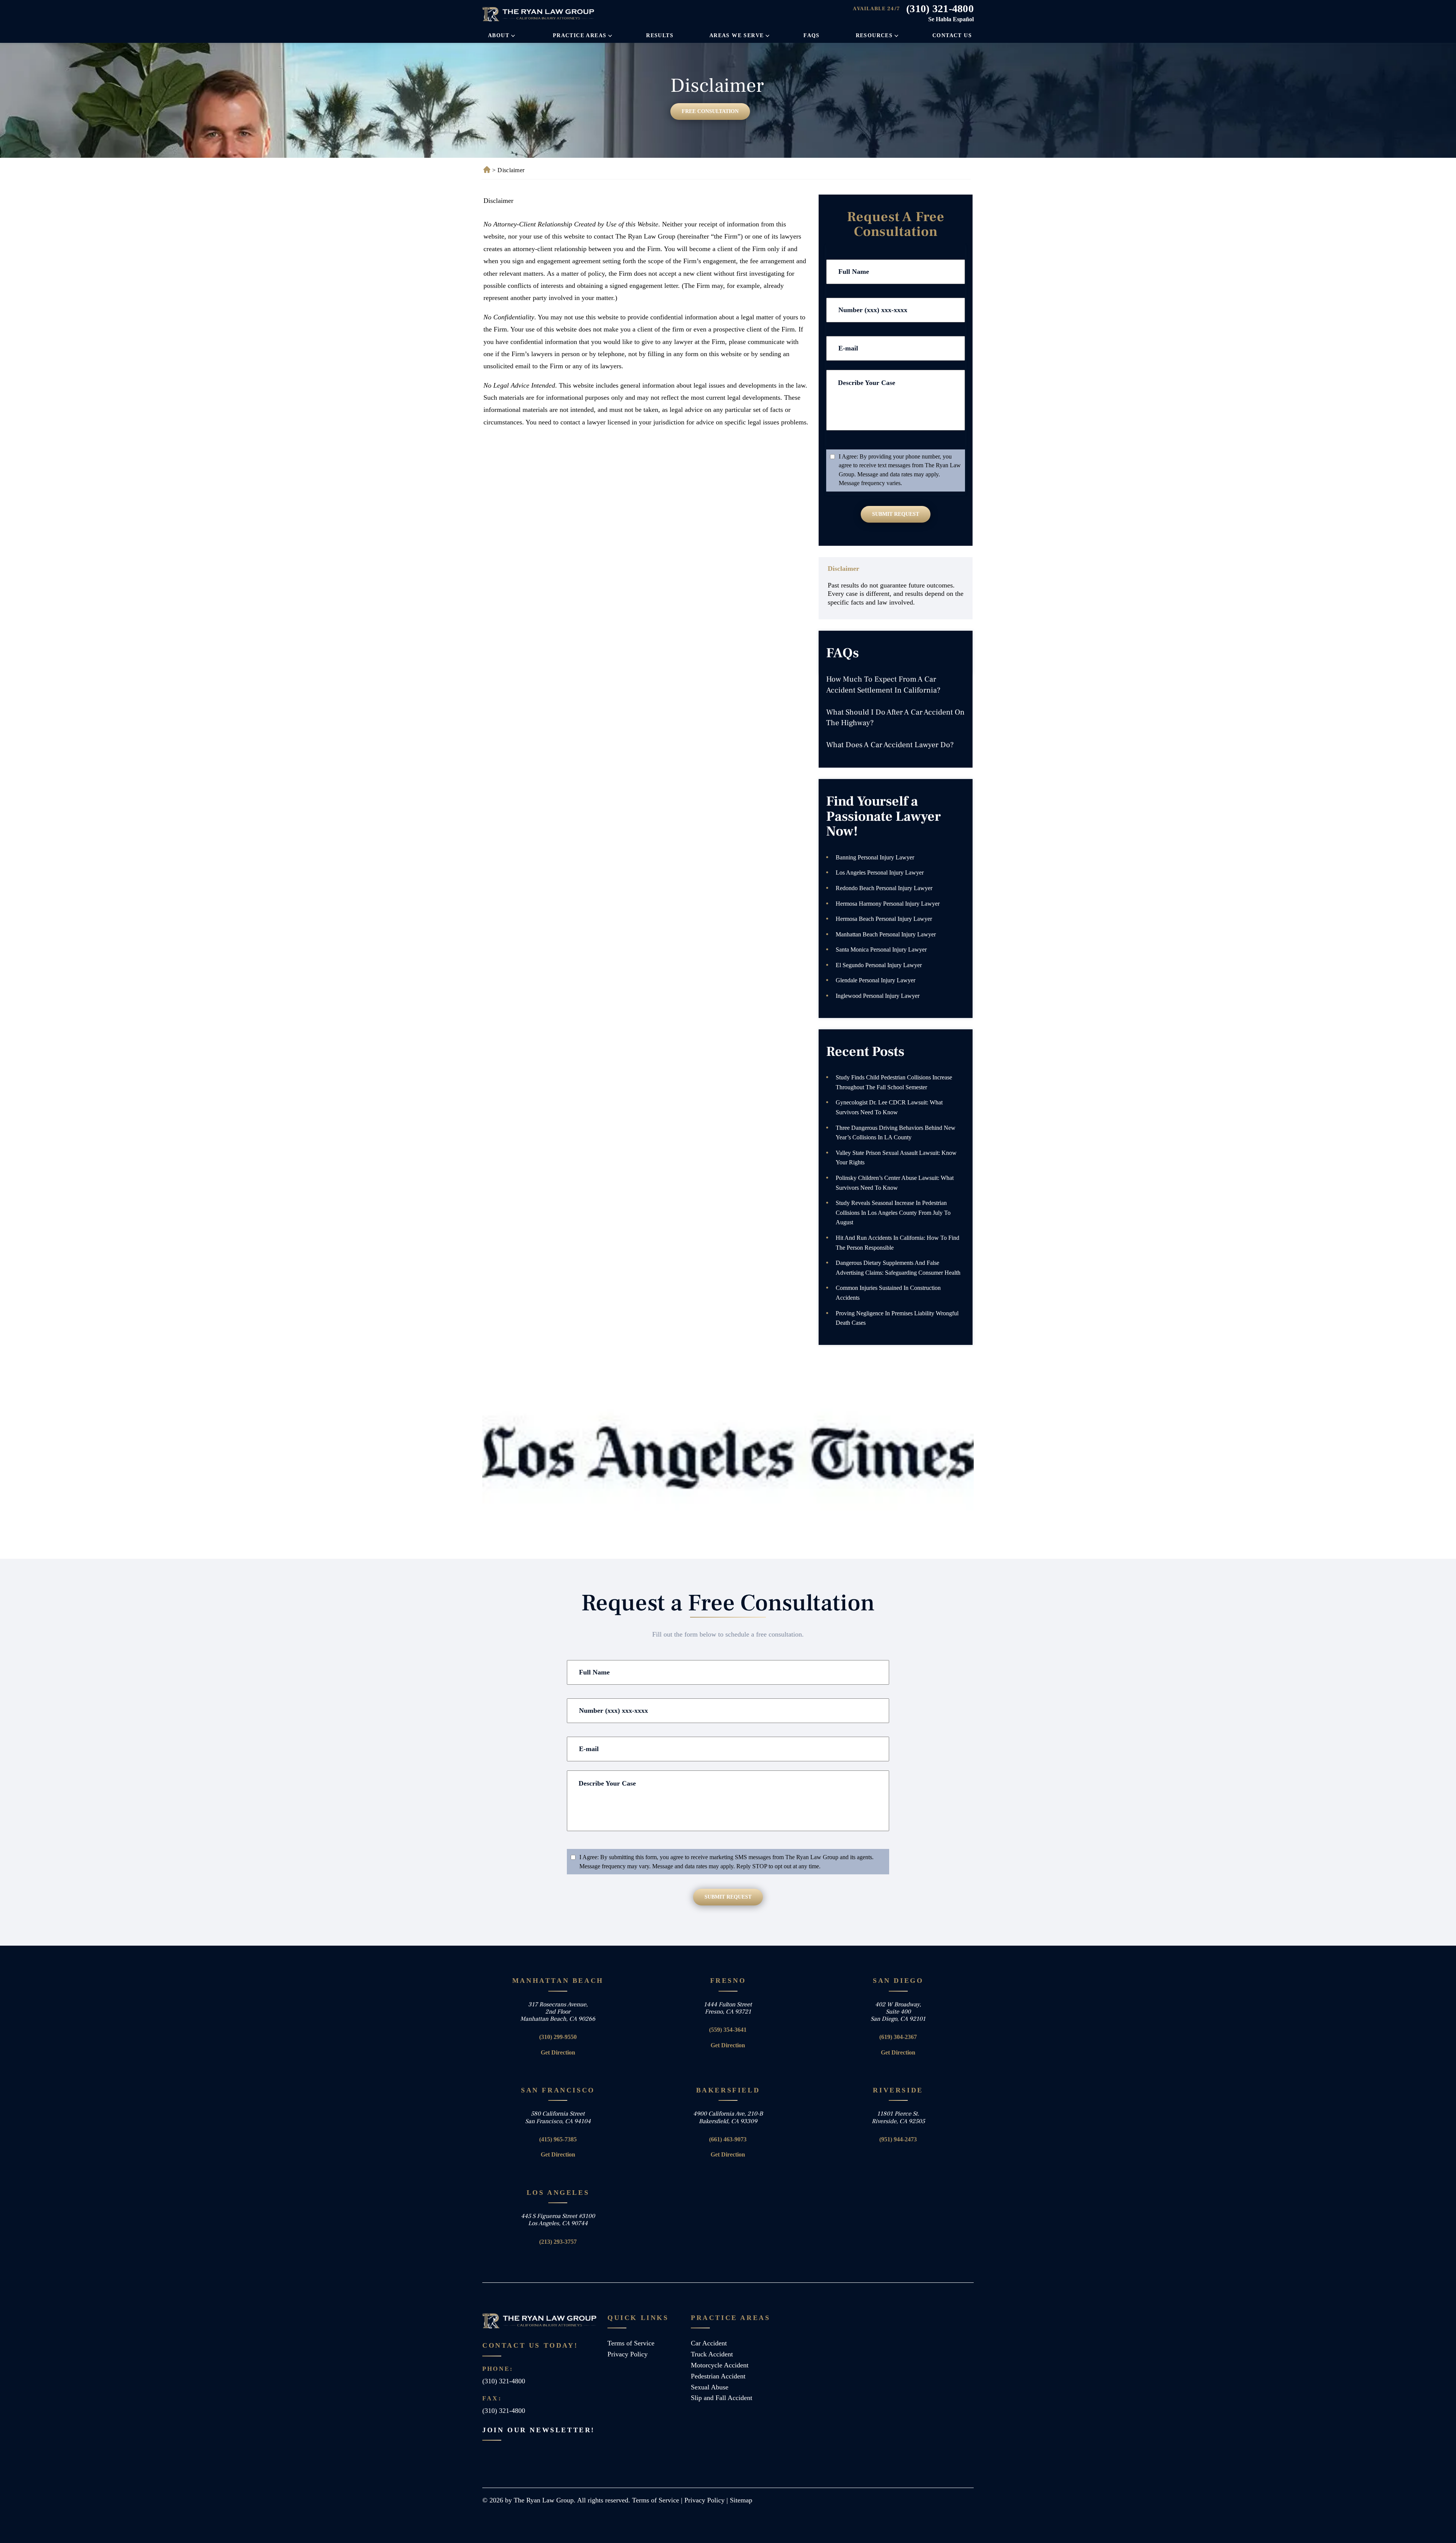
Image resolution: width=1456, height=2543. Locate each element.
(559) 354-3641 (728, 2030)
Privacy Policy (628, 2354)
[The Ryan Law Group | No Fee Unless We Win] (539, 14)
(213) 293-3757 (558, 2242)
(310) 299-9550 (558, 2037)
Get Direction (558, 2052)
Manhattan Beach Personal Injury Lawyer (886, 934)
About (499, 35)
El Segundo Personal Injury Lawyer (879, 965)
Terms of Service (631, 2343)
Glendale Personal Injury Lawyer (875, 980)
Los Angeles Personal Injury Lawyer (880, 873)
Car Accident (709, 2343)
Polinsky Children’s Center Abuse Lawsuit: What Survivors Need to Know (895, 1183)
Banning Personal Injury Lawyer (875, 857)
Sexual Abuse (710, 2387)
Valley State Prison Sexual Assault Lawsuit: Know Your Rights (896, 1158)
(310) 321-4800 (940, 9)
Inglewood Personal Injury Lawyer (878, 996)
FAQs (812, 35)
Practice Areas (580, 35)
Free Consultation (710, 111)
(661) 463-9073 (728, 2139)
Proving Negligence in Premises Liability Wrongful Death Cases (897, 1318)
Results (660, 35)
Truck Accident (712, 2354)
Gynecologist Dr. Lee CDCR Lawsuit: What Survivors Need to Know (889, 1107)
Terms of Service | (658, 2500)
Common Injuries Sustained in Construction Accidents (888, 1293)
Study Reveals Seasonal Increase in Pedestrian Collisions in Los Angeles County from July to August (893, 1213)
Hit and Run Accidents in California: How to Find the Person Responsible (897, 1243)
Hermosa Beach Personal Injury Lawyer (884, 919)
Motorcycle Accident (720, 2365)
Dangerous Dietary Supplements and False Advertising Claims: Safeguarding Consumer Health (898, 1268)
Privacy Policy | (707, 2500)
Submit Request (896, 514)
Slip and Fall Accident (722, 2398)
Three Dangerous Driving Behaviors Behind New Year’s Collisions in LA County (896, 1133)
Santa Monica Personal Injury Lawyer (881, 950)
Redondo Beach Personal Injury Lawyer (884, 888)
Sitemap (741, 2500)
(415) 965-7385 (558, 2139)
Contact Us (952, 35)
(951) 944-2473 (898, 2139)
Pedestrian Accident (718, 2376)
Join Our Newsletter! (539, 2430)
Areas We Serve (737, 35)
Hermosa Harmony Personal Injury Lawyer (888, 904)
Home (486, 170)
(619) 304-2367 (898, 2037)
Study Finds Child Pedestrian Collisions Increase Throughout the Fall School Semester (894, 1082)
